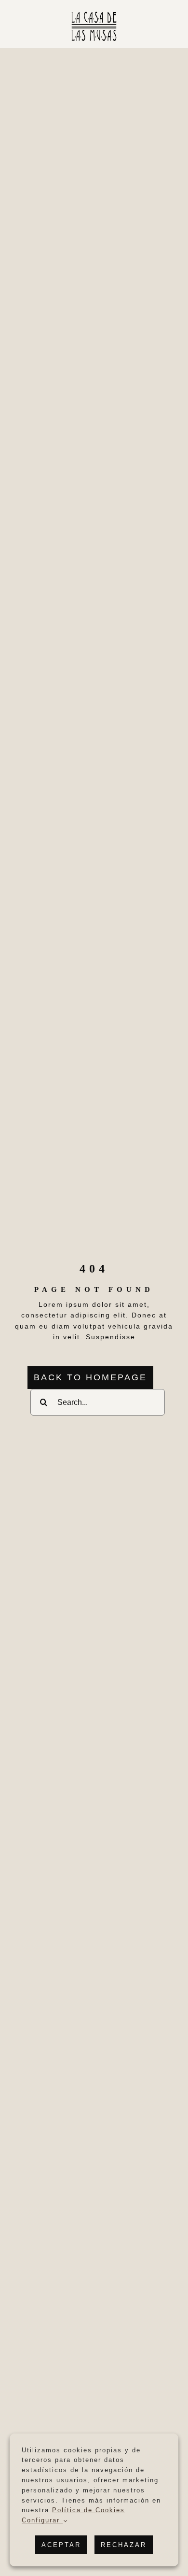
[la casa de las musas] (94, 13)
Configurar (42, 2520)
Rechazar (124, 2545)
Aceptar (61, 2545)
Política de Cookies (88, 2510)
